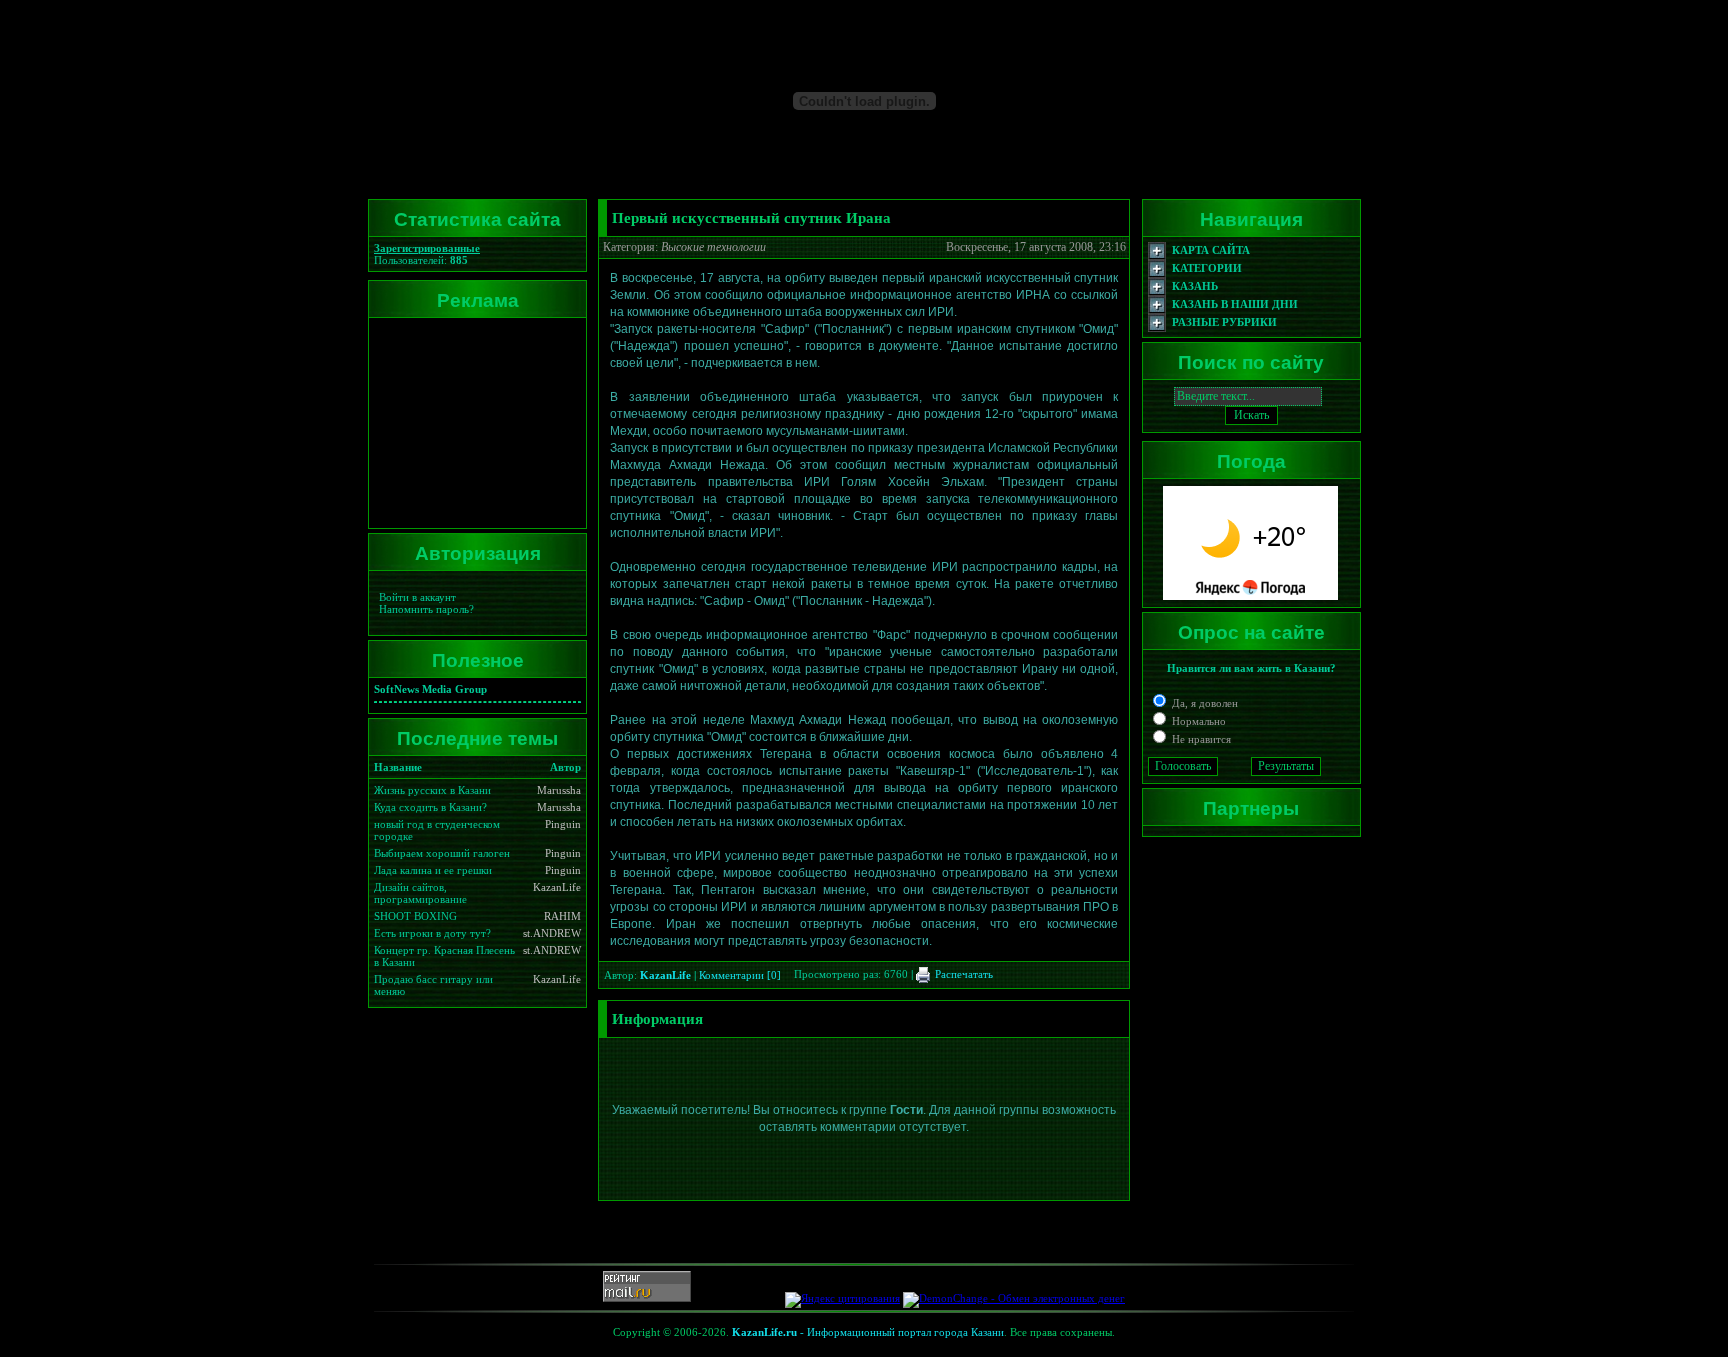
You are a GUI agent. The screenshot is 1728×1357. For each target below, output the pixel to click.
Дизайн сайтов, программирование (420, 893)
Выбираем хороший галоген (442, 853)
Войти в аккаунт (417, 597)
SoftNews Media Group (430, 689)
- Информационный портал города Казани (868, 1332)
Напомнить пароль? (426, 609)
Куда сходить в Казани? (430, 807)
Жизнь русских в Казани (432, 790)
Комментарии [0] (740, 975)
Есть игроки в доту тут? (432, 933)
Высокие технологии (713, 247)
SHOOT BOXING (415, 916)
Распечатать (962, 974)
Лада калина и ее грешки (433, 870)
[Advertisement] (474, 423)
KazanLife (665, 975)
